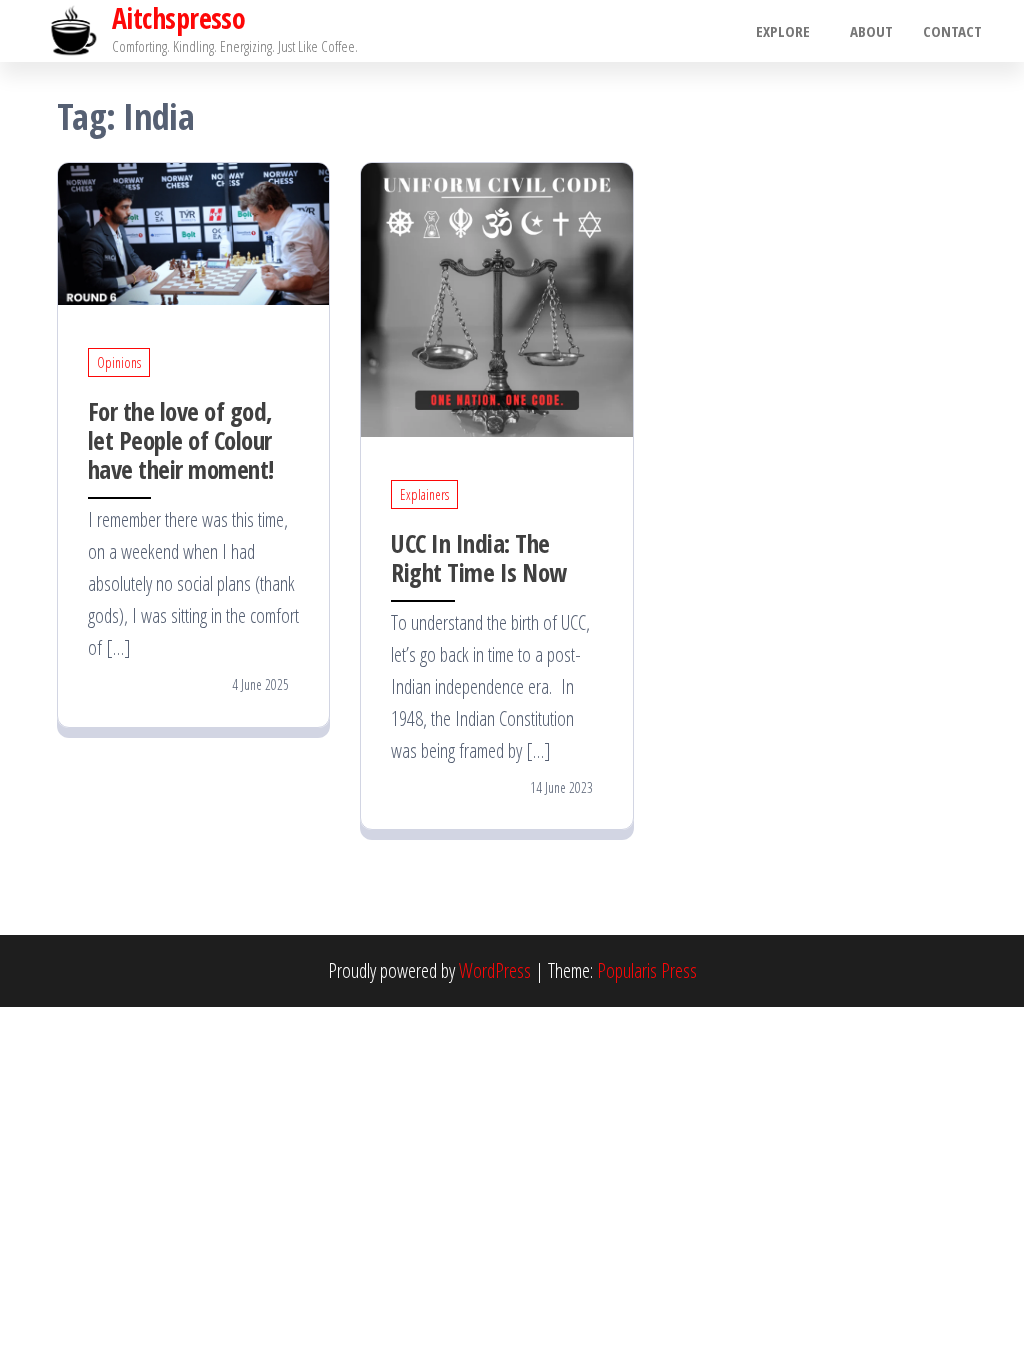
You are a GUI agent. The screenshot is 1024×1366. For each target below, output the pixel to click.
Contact (952, 31)
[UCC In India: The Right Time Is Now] (496, 297)
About (871, 31)
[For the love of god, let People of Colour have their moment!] (193, 231)
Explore (783, 31)
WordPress (495, 970)
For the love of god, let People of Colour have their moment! (181, 440)
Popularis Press (647, 970)
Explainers (424, 494)
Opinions (119, 362)
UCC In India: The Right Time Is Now (478, 557)
